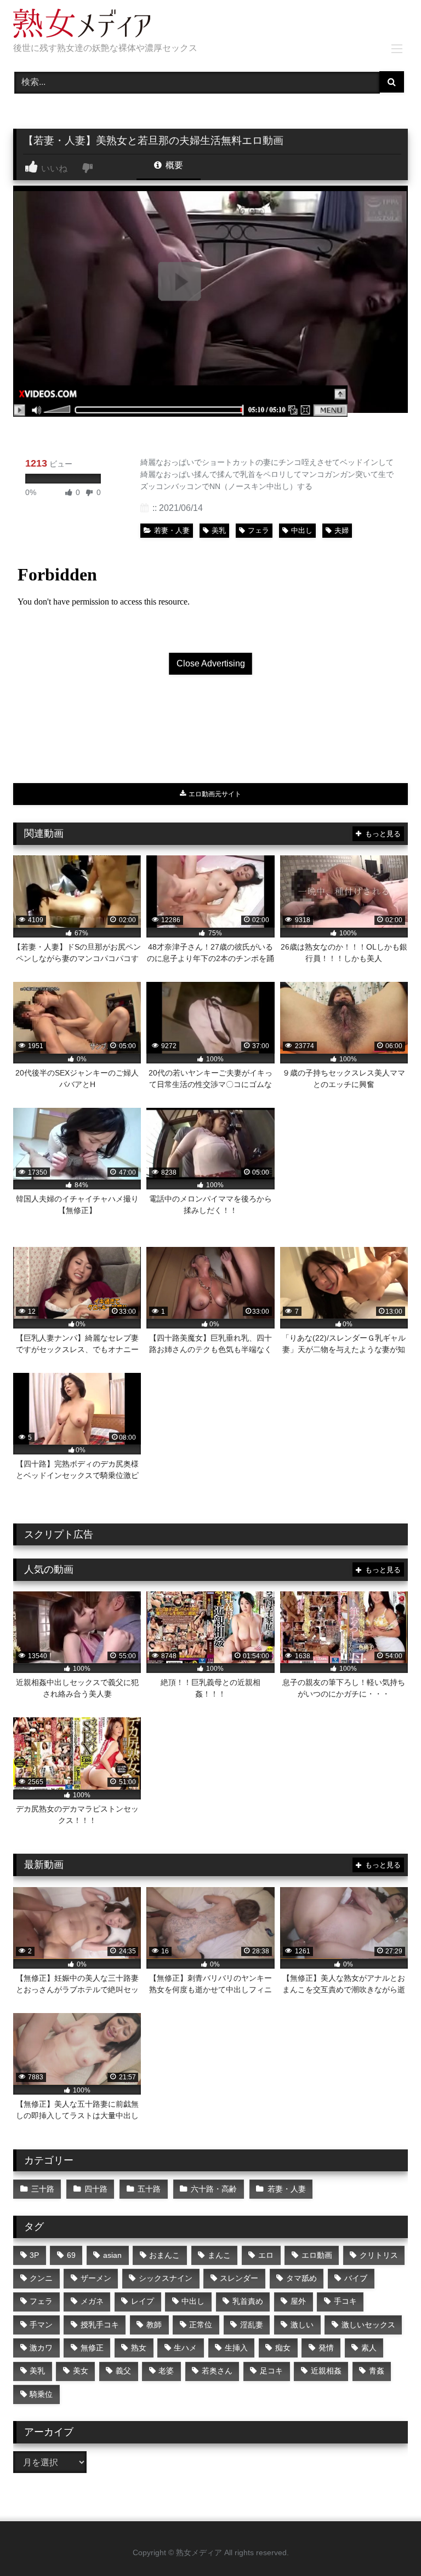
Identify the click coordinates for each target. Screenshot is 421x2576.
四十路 (96, 2189)
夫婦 (342, 530)
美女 (81, 2371)
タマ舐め (301, 2278)
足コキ (271, 2371)
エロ (266, 2255)
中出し (302, 530)
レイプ (143, 2301)
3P (34, 2255)
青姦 (377, 2371)
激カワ (41, 2348)
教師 (154, 2325)
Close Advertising (211, 663)
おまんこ (164, 2255)
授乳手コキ (100, 2325)
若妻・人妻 (172, 530)
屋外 (298, 2301)
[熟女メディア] (210, 25)
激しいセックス (368, 2325)
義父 (123, 2371)
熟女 (139, 2348)
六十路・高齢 (214, 2189)
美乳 (219, 530)
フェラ (258, 530)
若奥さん (217, 2371)
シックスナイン (166, 2278)
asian (112, 2255)
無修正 (92, 2348)
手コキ (345, 2301)
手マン (41, 2325)
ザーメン (96, 2278)
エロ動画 (317, 2255)
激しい (302, 2325)
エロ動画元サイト (214, 794)
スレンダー (239, 2278)
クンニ (41, 2278)
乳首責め (248, 2301)
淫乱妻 (252, 2325)
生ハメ (185, 2348)
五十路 (149, 2189)
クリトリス (379, 2255)
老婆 (166, 2371)
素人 (369, 2348)
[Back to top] (387, 2543)
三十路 (43, 2189)
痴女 (283, 2348)
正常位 (201, 2325)
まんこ (219, 2255)
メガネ (92, 2301)
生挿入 (236, 2348)
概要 (173, 165)
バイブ (356, 2278)
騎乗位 (41, 2394)
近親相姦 (326, 2371)
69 (71, 2255)
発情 (326, 2348)
